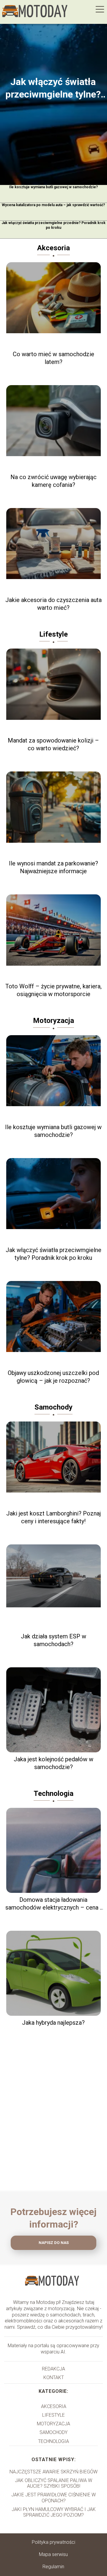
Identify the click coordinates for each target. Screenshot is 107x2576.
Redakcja (53, 2369)
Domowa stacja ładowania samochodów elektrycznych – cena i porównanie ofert (53, 1904)
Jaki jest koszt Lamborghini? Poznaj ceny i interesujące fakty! (53, 1517)
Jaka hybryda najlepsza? (53, 2023)
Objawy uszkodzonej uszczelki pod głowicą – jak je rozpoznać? (53, 1377)
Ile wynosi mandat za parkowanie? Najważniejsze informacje (53, 867)
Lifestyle (53, 634)
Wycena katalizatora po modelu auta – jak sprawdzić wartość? (53, 205)
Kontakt (54, 2377)
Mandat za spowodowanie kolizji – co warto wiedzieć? (53, 744)
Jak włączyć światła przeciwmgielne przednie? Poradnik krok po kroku (53, 225)
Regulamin (53, 2567)
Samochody (53, 1407)
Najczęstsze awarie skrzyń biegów (53, 2472)
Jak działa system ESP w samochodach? (53, 1640)
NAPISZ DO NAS (54, 2243)
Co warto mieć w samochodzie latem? (53, 358)
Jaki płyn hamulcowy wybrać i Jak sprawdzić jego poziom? (54, 2512)
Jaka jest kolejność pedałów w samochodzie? (53, 1763)
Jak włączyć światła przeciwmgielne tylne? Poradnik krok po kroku (53, 88)
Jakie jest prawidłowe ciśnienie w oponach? (53, 2498)
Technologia (53, 1794)
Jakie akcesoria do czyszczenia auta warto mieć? (53, 604)
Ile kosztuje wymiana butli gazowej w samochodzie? (53, 187)
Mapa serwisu (53, 2554)
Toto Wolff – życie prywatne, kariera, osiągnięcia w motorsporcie (53, 990)
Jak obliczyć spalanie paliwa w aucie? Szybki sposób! (53, 2483)
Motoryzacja (53, 1021)
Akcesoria (53, 248)
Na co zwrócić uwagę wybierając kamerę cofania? (53, 481)
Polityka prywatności (53, 2542)
